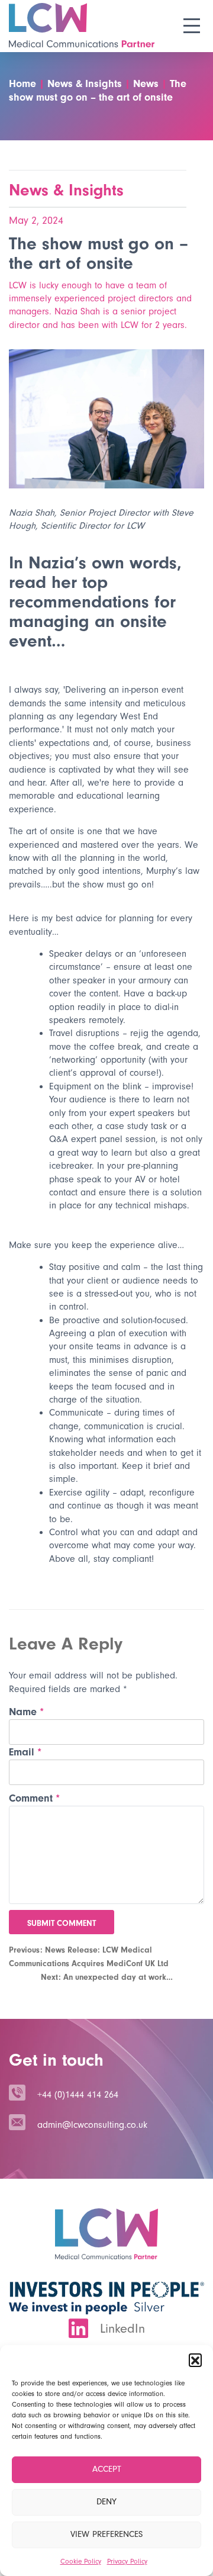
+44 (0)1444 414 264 (78, 2095)
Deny (106, 2502)
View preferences (106, 2534)
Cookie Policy (81, 2561)
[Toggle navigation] (191, 26)
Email (25, 1752)
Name (26, 1712)
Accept (107, 2469)
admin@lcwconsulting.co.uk (92, 2125)
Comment (34, 1798)
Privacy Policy (127, 2561)
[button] (195, 2360)
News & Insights (66, 190)
